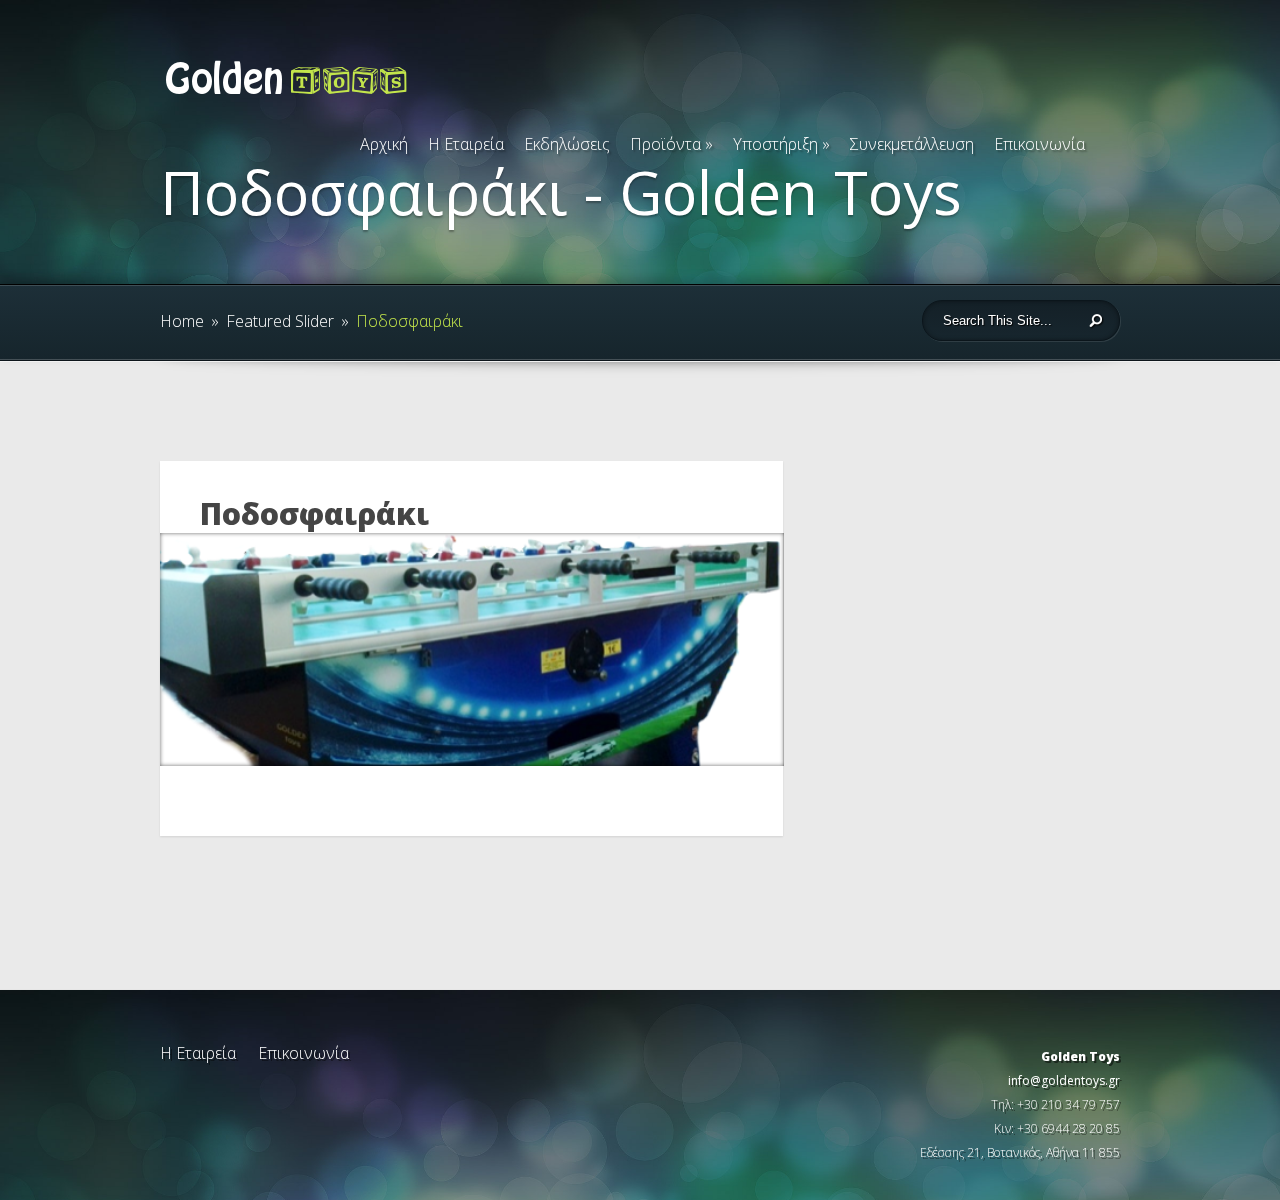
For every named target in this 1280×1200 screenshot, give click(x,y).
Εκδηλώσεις (567, 144)
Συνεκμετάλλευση (912, 144)
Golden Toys (1080, 1056)
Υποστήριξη (781, 144)
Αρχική (384, 144)
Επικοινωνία (1039, 144)
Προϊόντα (671, 144)
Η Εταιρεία (466, 144)
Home (182, 321)
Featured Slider (280, 321)
